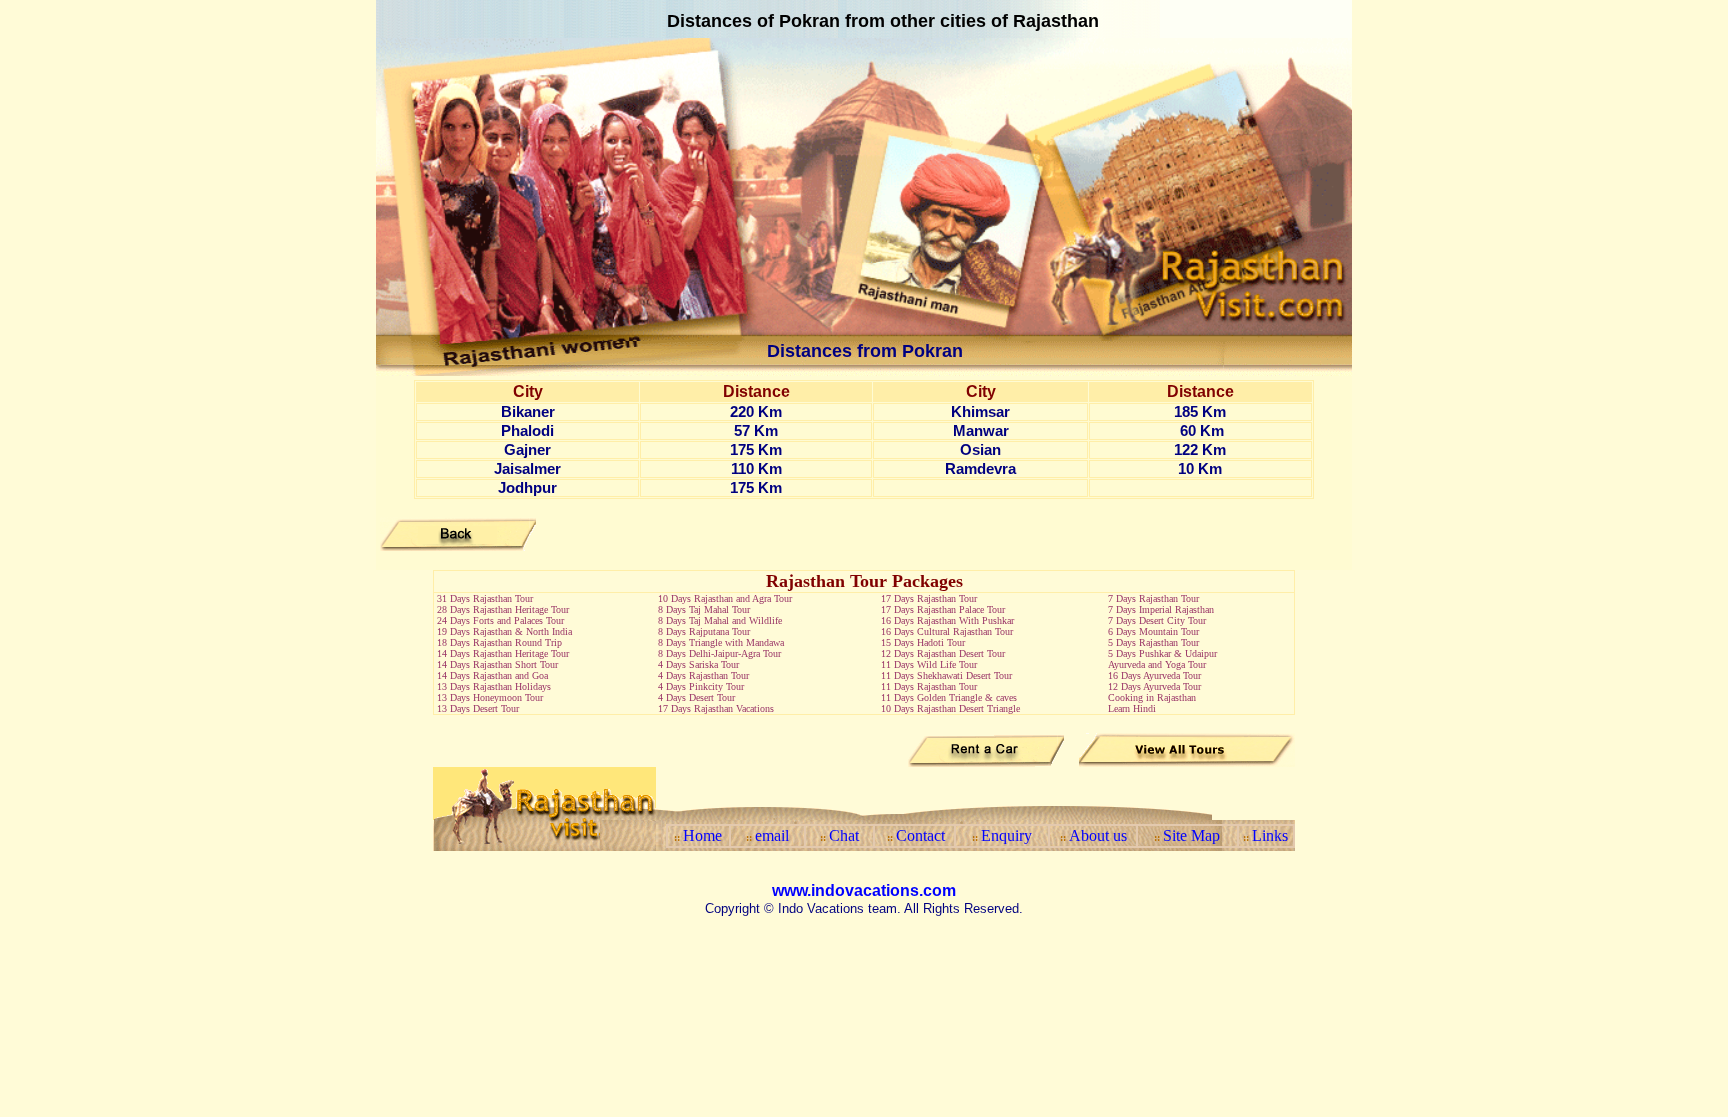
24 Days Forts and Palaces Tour (500, 620)
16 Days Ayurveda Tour (1156, 675)
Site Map (1191, 835)
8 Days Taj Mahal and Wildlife (720, 620)
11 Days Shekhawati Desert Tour (946, 675)
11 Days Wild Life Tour (929, 664)
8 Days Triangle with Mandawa (721, 642)
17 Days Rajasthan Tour (929, 598)
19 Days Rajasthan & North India (504, 631)
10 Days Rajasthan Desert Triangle (950, 708)
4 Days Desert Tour (696, 697)
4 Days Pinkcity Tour (701, 686)
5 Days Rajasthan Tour (1153, 642)
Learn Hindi (1130, 708)
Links (1270, 835)
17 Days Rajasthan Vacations (716, 708)
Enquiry (1006, 835)
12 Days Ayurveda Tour (1154, 686)
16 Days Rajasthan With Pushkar (947, 620)
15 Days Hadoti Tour (923, 642)
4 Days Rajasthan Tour (703, 675)
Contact (920, 835)
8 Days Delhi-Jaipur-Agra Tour (719, 653)
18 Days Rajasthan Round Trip (499, 642)
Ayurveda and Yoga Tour (1157, 664)
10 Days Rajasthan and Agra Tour (725, 598)
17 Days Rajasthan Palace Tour (943, 609)
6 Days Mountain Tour (1153, 631)
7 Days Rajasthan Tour (1153, 598)
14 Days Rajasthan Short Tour (497, 664)
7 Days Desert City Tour (1157, 620)
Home (702, 835)
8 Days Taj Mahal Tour (704, 609)
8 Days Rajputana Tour (704, 631)
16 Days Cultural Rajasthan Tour (947, 631)
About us (1098, 835)
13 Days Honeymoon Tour (490, 697)
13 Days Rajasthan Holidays (494, 686)
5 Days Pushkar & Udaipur (1162, 653)
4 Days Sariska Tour (698, 664)
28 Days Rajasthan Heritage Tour (503, 609)
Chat (844, 835)
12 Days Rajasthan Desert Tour (943, 653)
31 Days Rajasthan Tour (485, 598)
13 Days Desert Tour (478, 708)
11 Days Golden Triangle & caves (949, 697)
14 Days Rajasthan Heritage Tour (503, 653)
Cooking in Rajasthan (1152, 697)
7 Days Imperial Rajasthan (1161, 609)
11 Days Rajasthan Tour (929, 686)
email (772, 835)
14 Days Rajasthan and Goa (492, 675)
